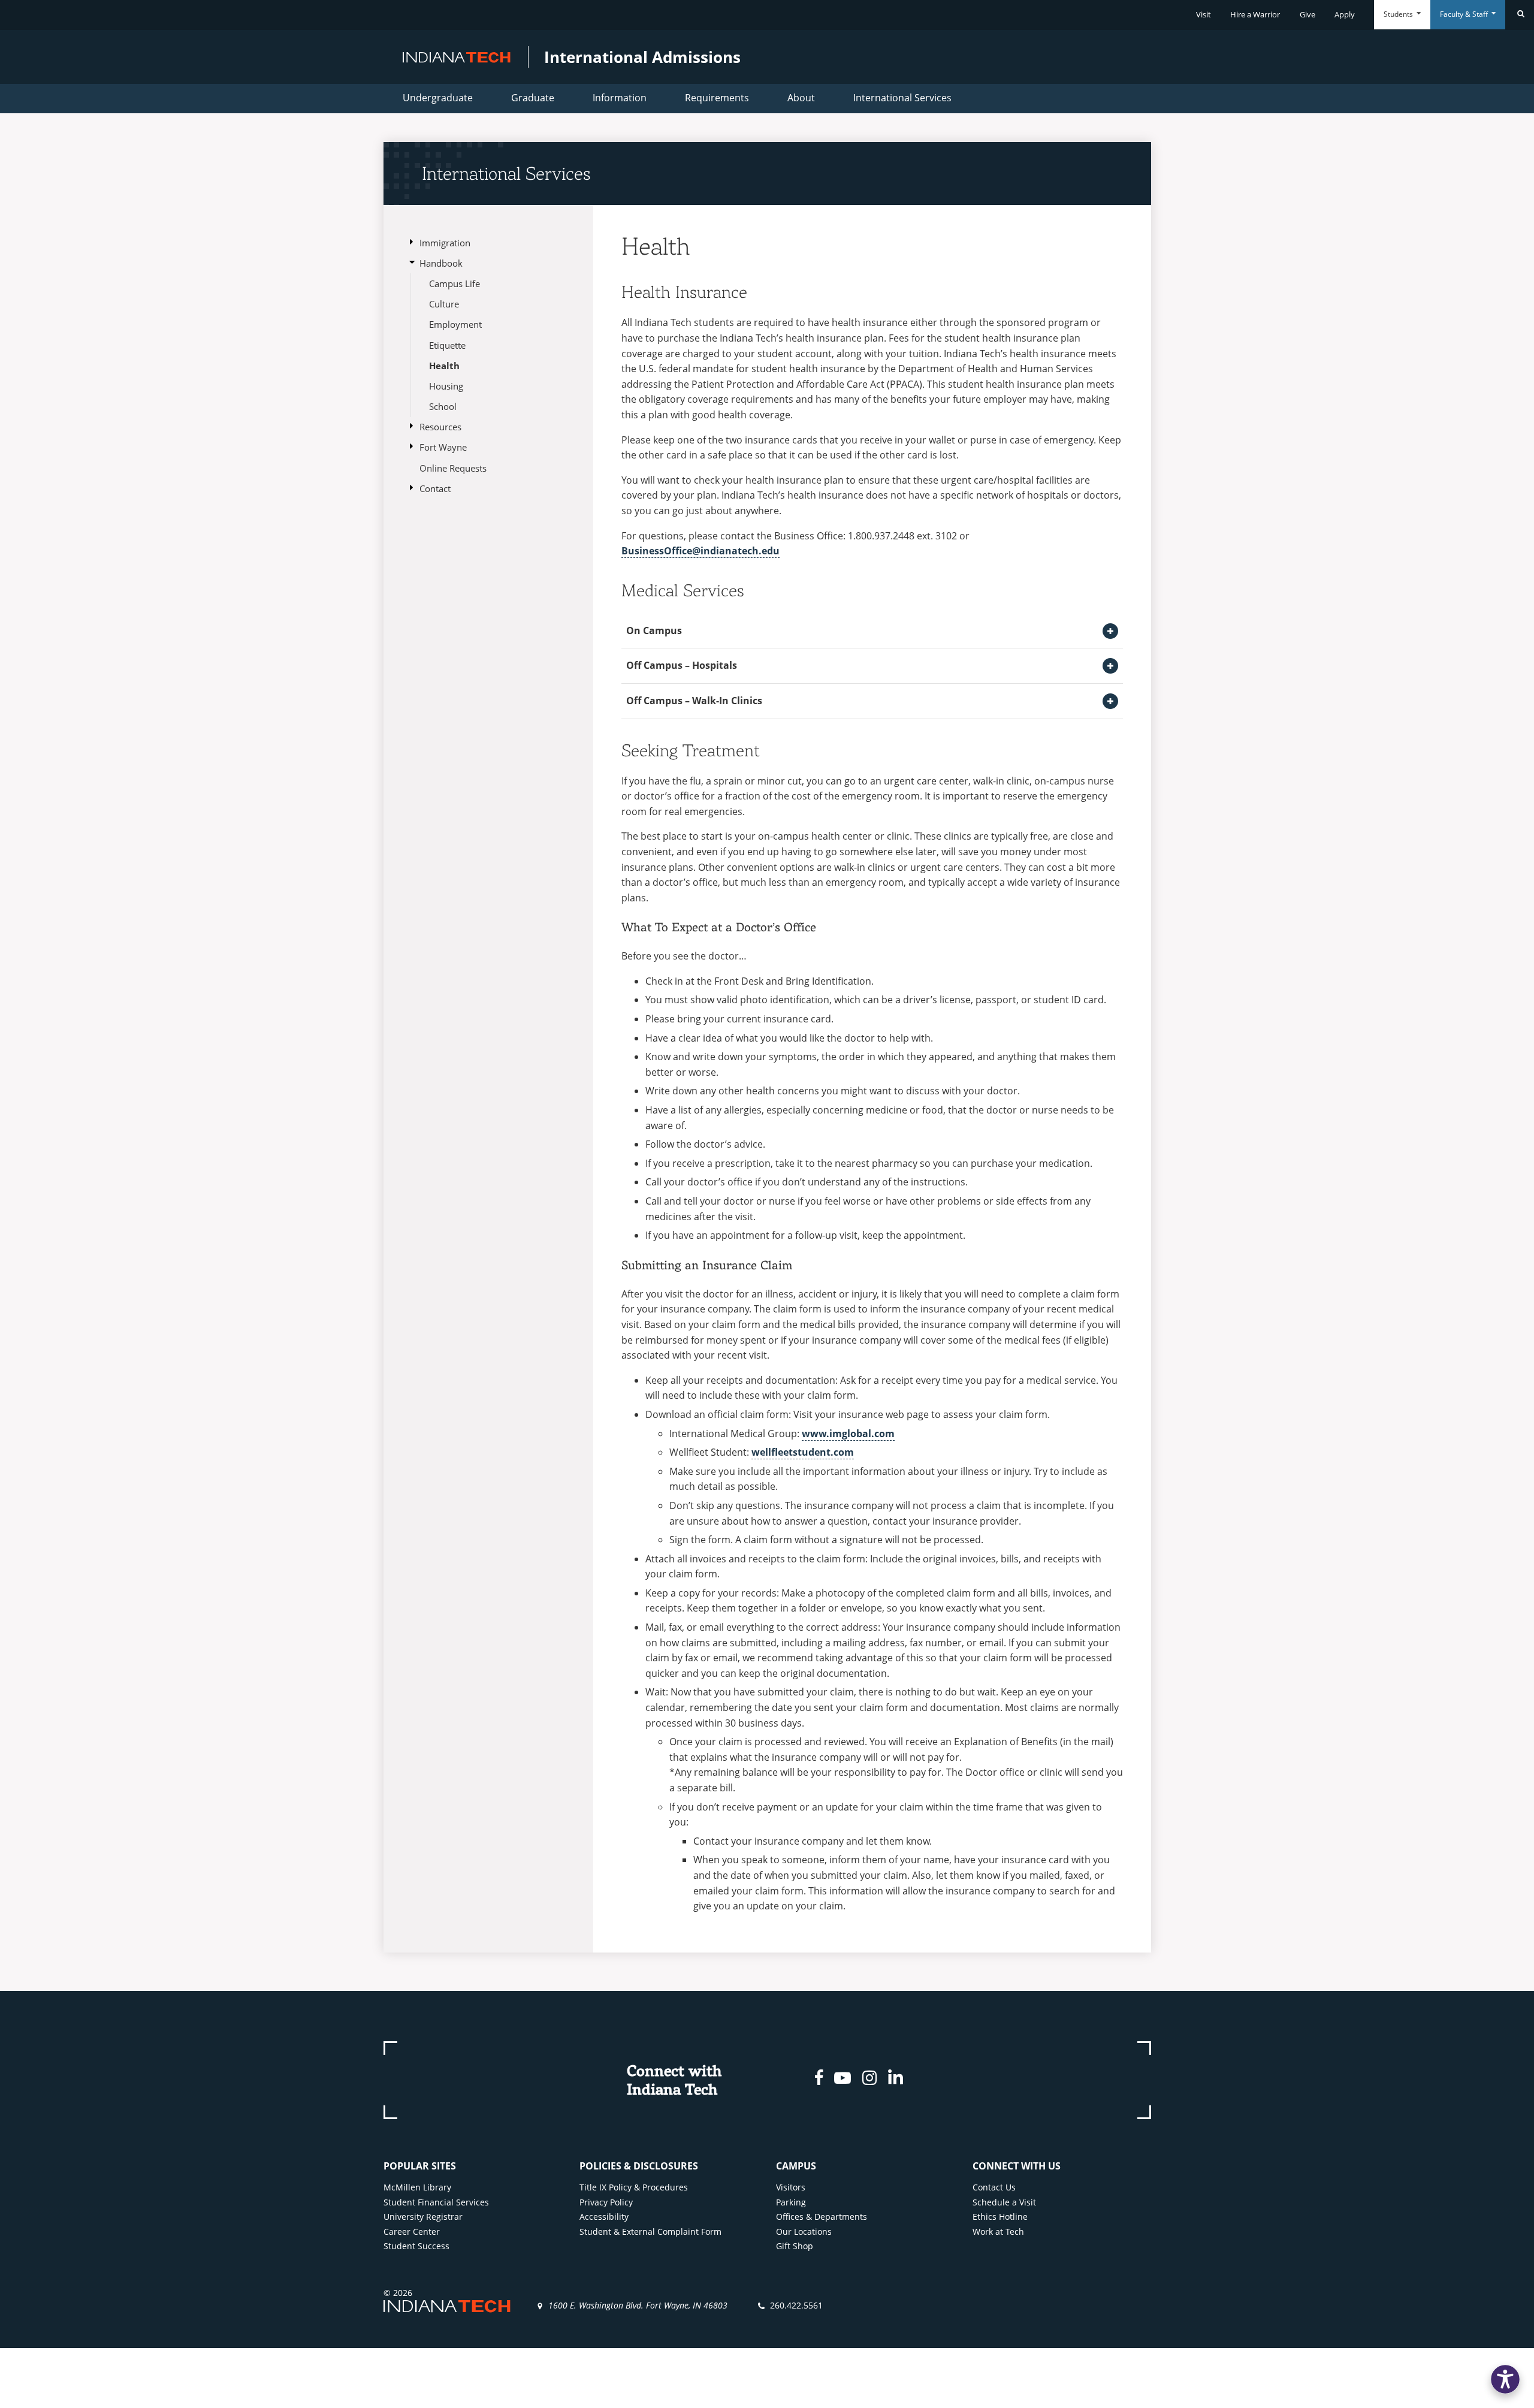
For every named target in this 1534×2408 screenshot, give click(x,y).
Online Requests (453, 468)
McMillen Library (417, 2187)
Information (620, 98)
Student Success (416, 2246)
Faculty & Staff (1465, 14)
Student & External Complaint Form (650, 2232)
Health (444, 366)
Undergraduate (438, 98)
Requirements (717, 98)
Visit (1204, 14)
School (443, 406)
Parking (791, 2202)
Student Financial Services (436, 2202)
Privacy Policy (606, 2202)
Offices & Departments (822, 2217)
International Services (902, 98)
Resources (440, 427)
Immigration (445, 243)
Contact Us (994, 2187)
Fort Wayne (443, 447)
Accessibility (604, 2217)
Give (1307, 14)
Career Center (412, 2232)
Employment (455, 324)
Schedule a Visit (1004, 2202)
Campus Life (455, 283)
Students (1399, 14)
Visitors (791, 2187)
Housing (446, 386)
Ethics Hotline (1000, 2217)
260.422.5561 (796, 2305)
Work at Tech (998, 2232)
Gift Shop (795, 2246)
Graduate (533, 98)
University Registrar (423, 2217)
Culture (444, 304)
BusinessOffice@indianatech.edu (700, 551)
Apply (1345, 14)
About (801, 98)
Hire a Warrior (1255, 14)
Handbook (441, 263)
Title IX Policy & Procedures (634, 2187)
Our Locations (804, 2232)
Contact (435, 488)
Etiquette (447, 345)
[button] (1505, 2379)
